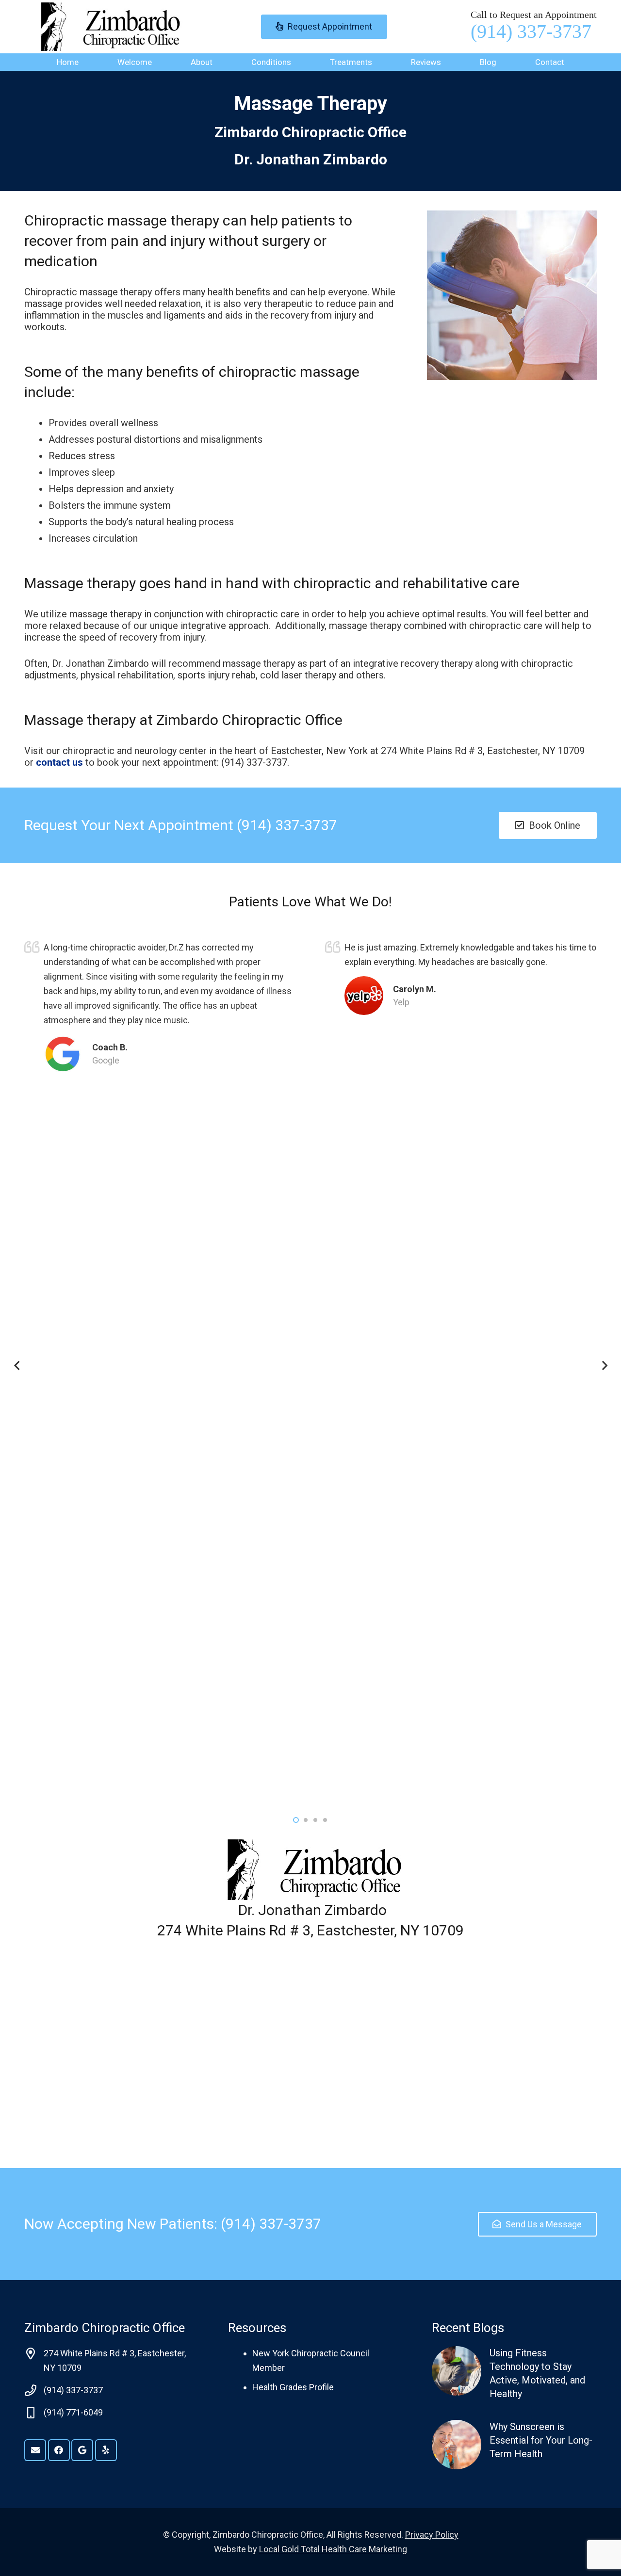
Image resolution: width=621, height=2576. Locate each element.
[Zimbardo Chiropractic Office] (107, 27)
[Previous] (17, 1366)
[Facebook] (59, 2450)
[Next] (604, 1366)
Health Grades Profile (293, 2387)
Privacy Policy (432, 2535)
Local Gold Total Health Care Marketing (333, 2549)
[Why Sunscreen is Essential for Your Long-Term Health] (514, 2445)
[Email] (35, 2450)
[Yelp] (106, 2450)
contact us (61, 762)
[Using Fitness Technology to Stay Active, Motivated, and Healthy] (514, 2373)
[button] (220, 62)
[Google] (82, 2450)
